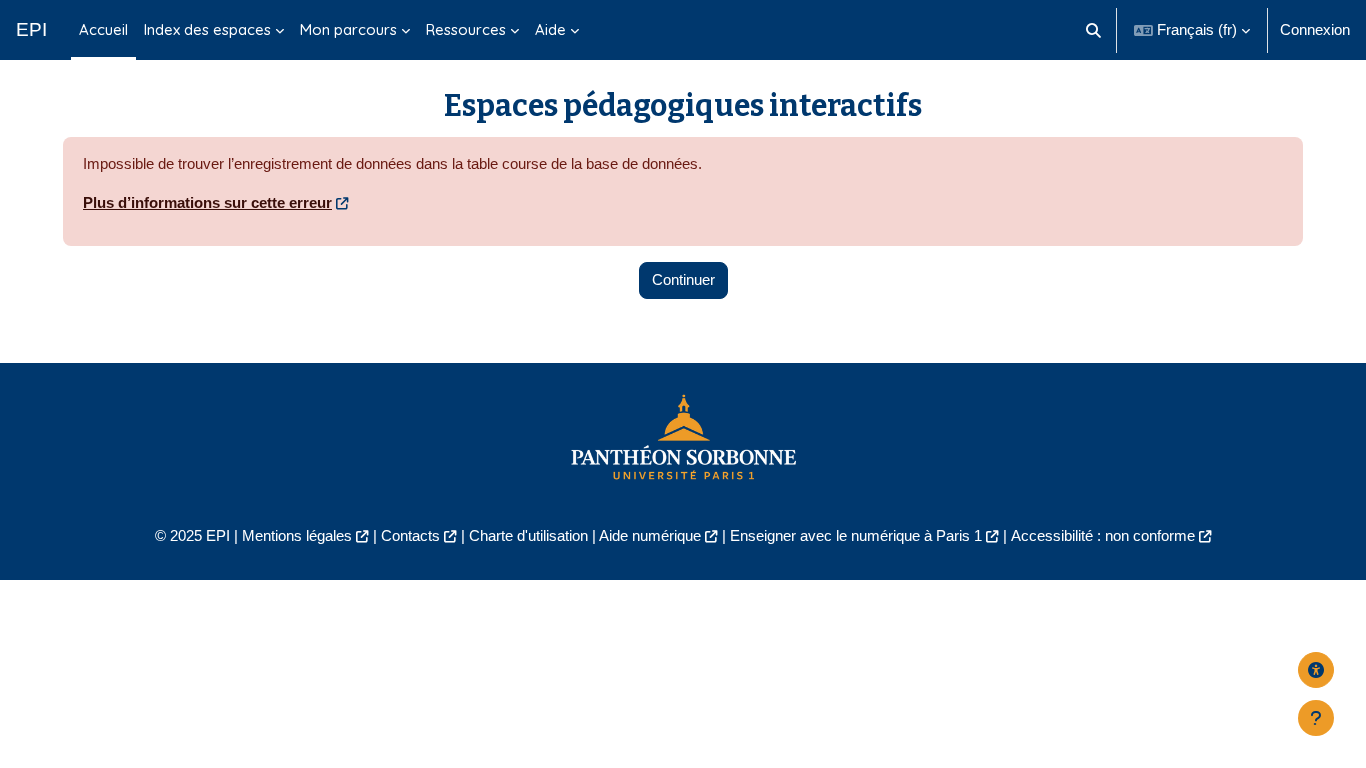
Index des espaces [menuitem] (207, 29)
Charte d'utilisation (528, 535)
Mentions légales (297, 535)
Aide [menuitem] (550, 29)
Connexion (1315, 29)
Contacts (410, 535)
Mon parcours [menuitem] (348, 29)
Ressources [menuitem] (466, 29)
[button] (1094, 30)
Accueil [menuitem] (103, 29)
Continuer (683, 279)
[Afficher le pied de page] (1316, 718)
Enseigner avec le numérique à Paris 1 (856, 535)
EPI (31, 29)
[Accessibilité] (1316, 670)
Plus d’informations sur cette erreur (207, 202)
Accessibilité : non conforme (1103, 535)
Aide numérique (650, 535)
